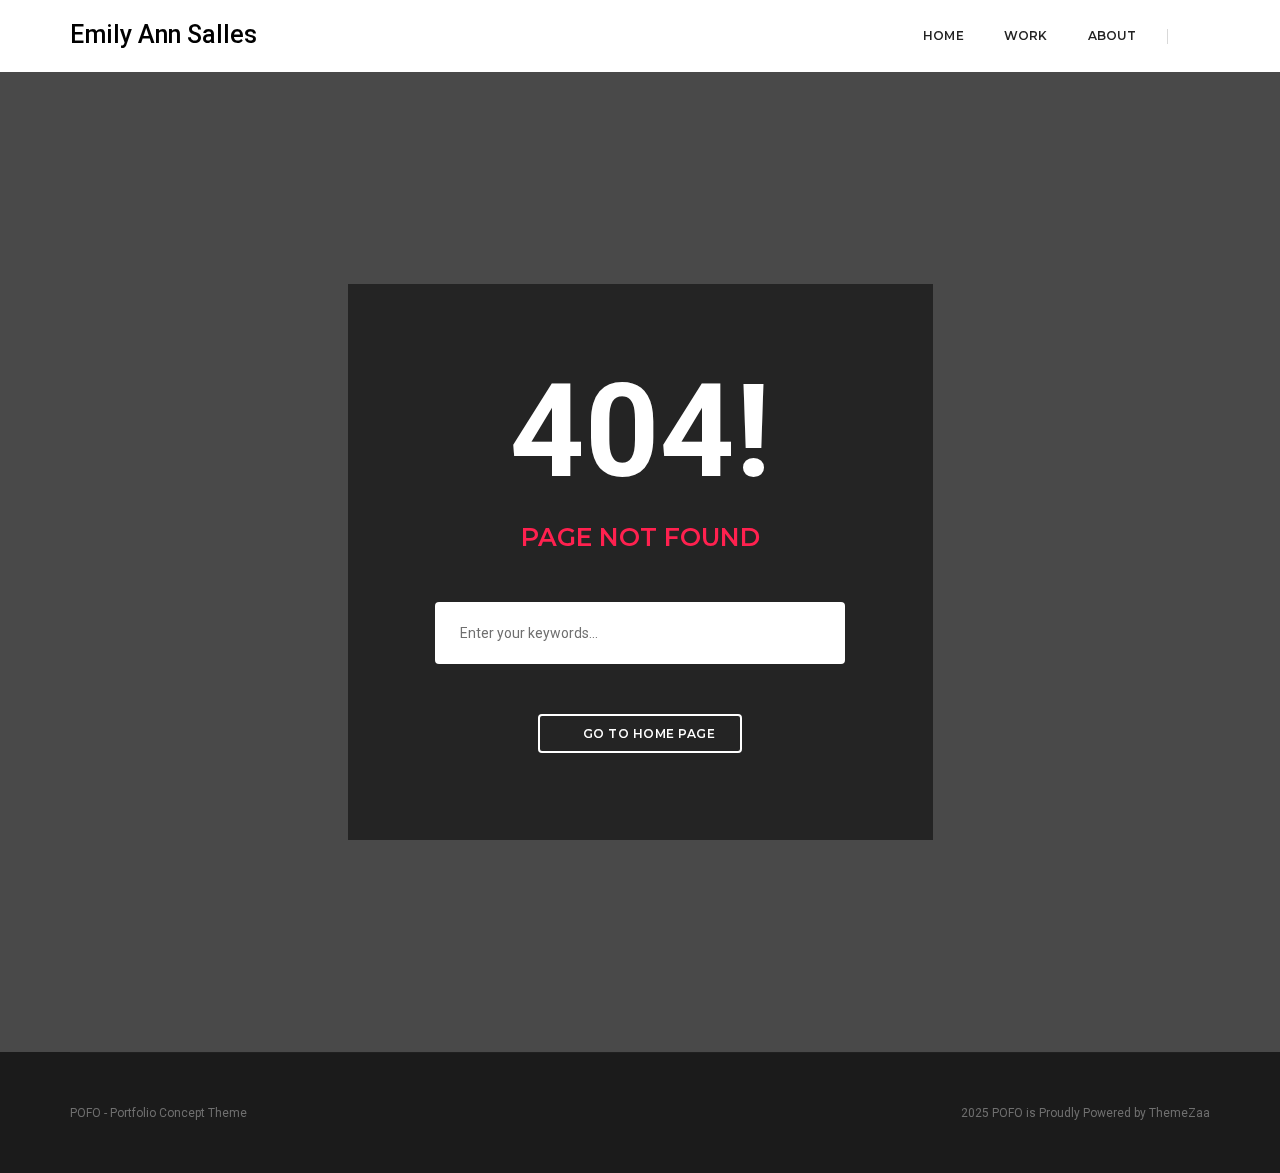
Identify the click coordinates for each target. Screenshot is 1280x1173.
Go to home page (647, 733)
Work (1026, 35)
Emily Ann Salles (163, 34)
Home (943, 35)
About (1112, 35)
